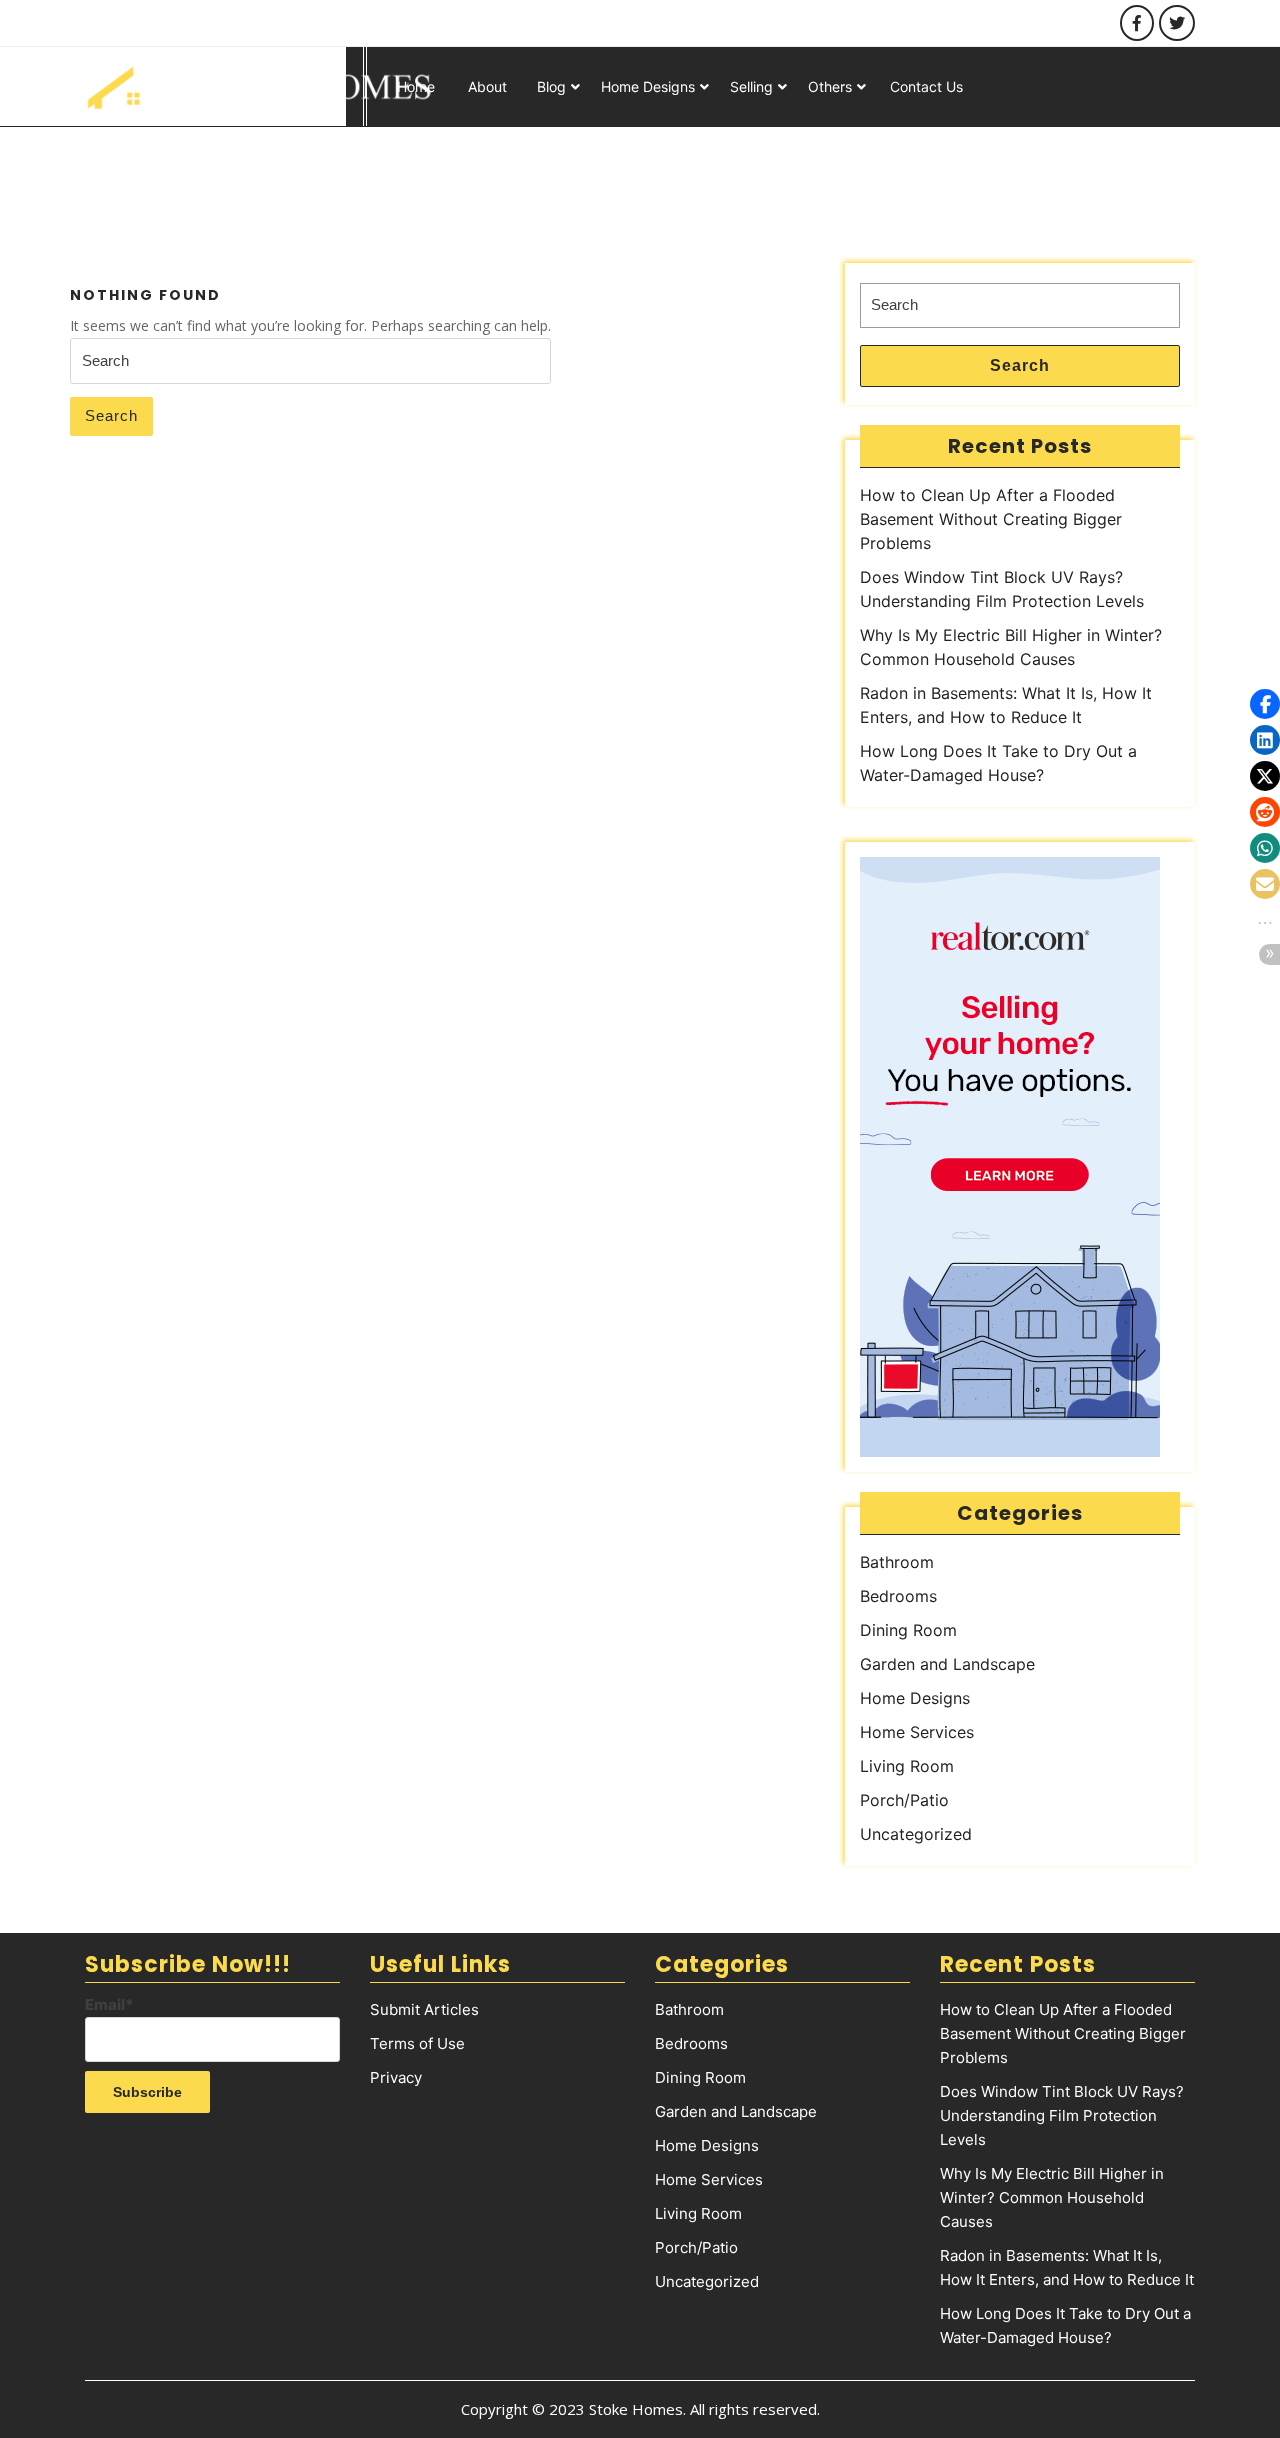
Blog (551, 86)
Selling (751, 86)
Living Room (907, 1766)
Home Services (917, 1732)
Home (416, 86)
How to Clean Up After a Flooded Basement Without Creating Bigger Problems (991, 519)
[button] (1265, 704)
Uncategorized (916, 1834)
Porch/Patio (904, 1800)
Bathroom (897, 1562)
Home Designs (648, 86)
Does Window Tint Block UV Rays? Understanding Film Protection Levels (1062, 2115)
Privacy (396, 2077)
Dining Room (908, 1630)
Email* (109, 2004)
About (487, 86)
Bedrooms (898, 1596)
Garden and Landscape (947, 1664)
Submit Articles (424, 2009)
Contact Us (926, 86)
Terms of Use (417, 2043)
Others (830, 86)
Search (111, 415)
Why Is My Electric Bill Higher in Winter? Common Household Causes (1052, 2197)
